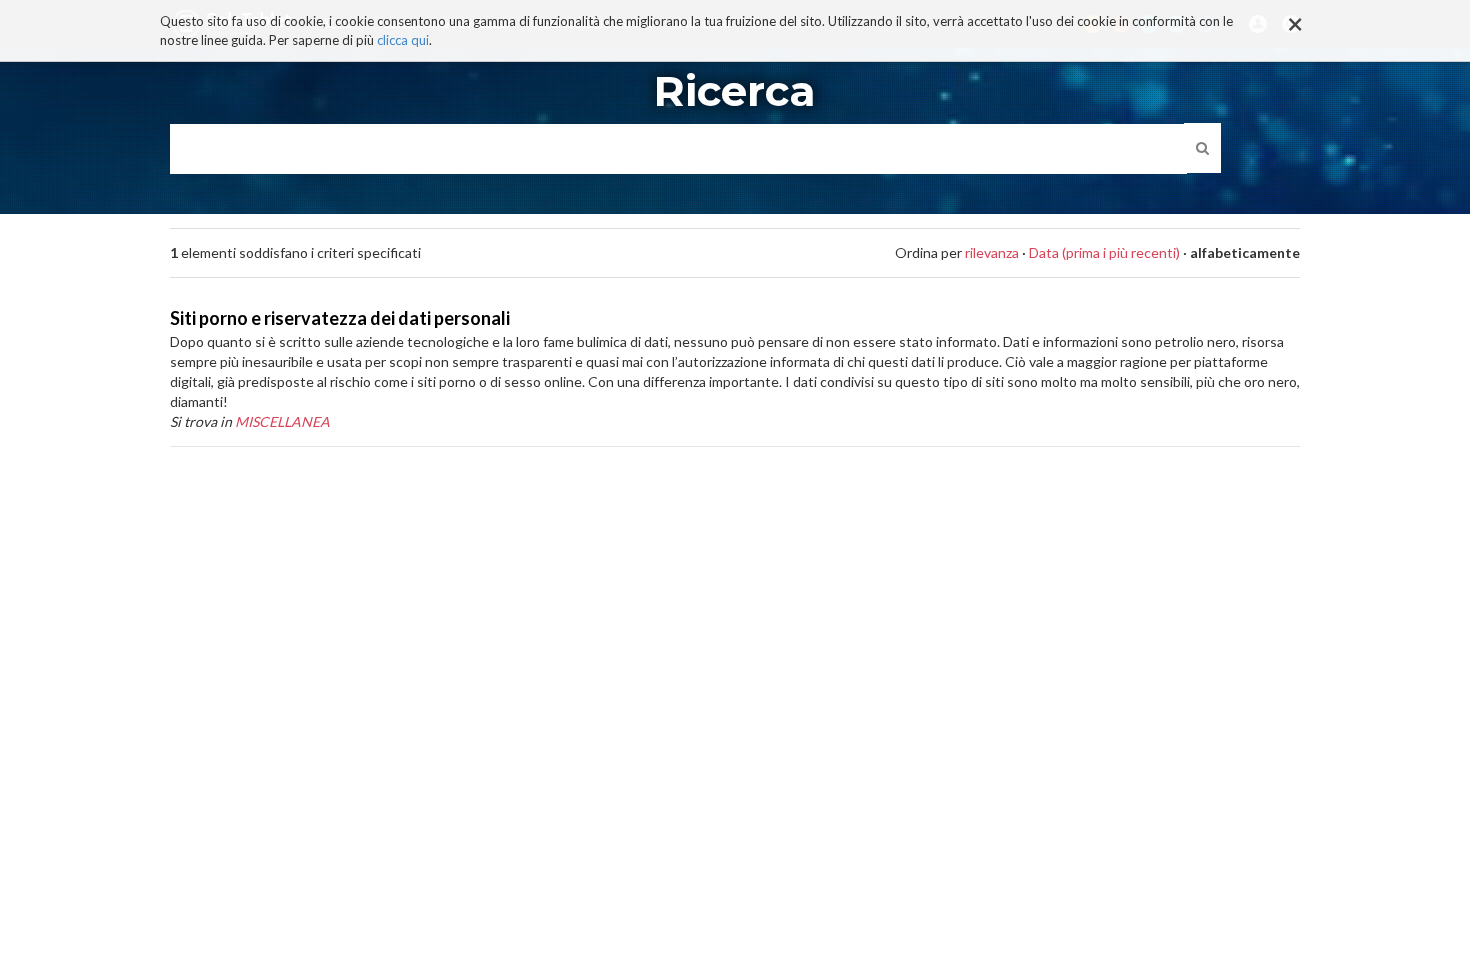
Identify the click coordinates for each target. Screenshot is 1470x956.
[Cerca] (1202, 148)
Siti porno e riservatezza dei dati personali (340, 318)
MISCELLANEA (282, 421)
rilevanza (992, 252)
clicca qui (403, 40)
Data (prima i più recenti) (1104, 252)
